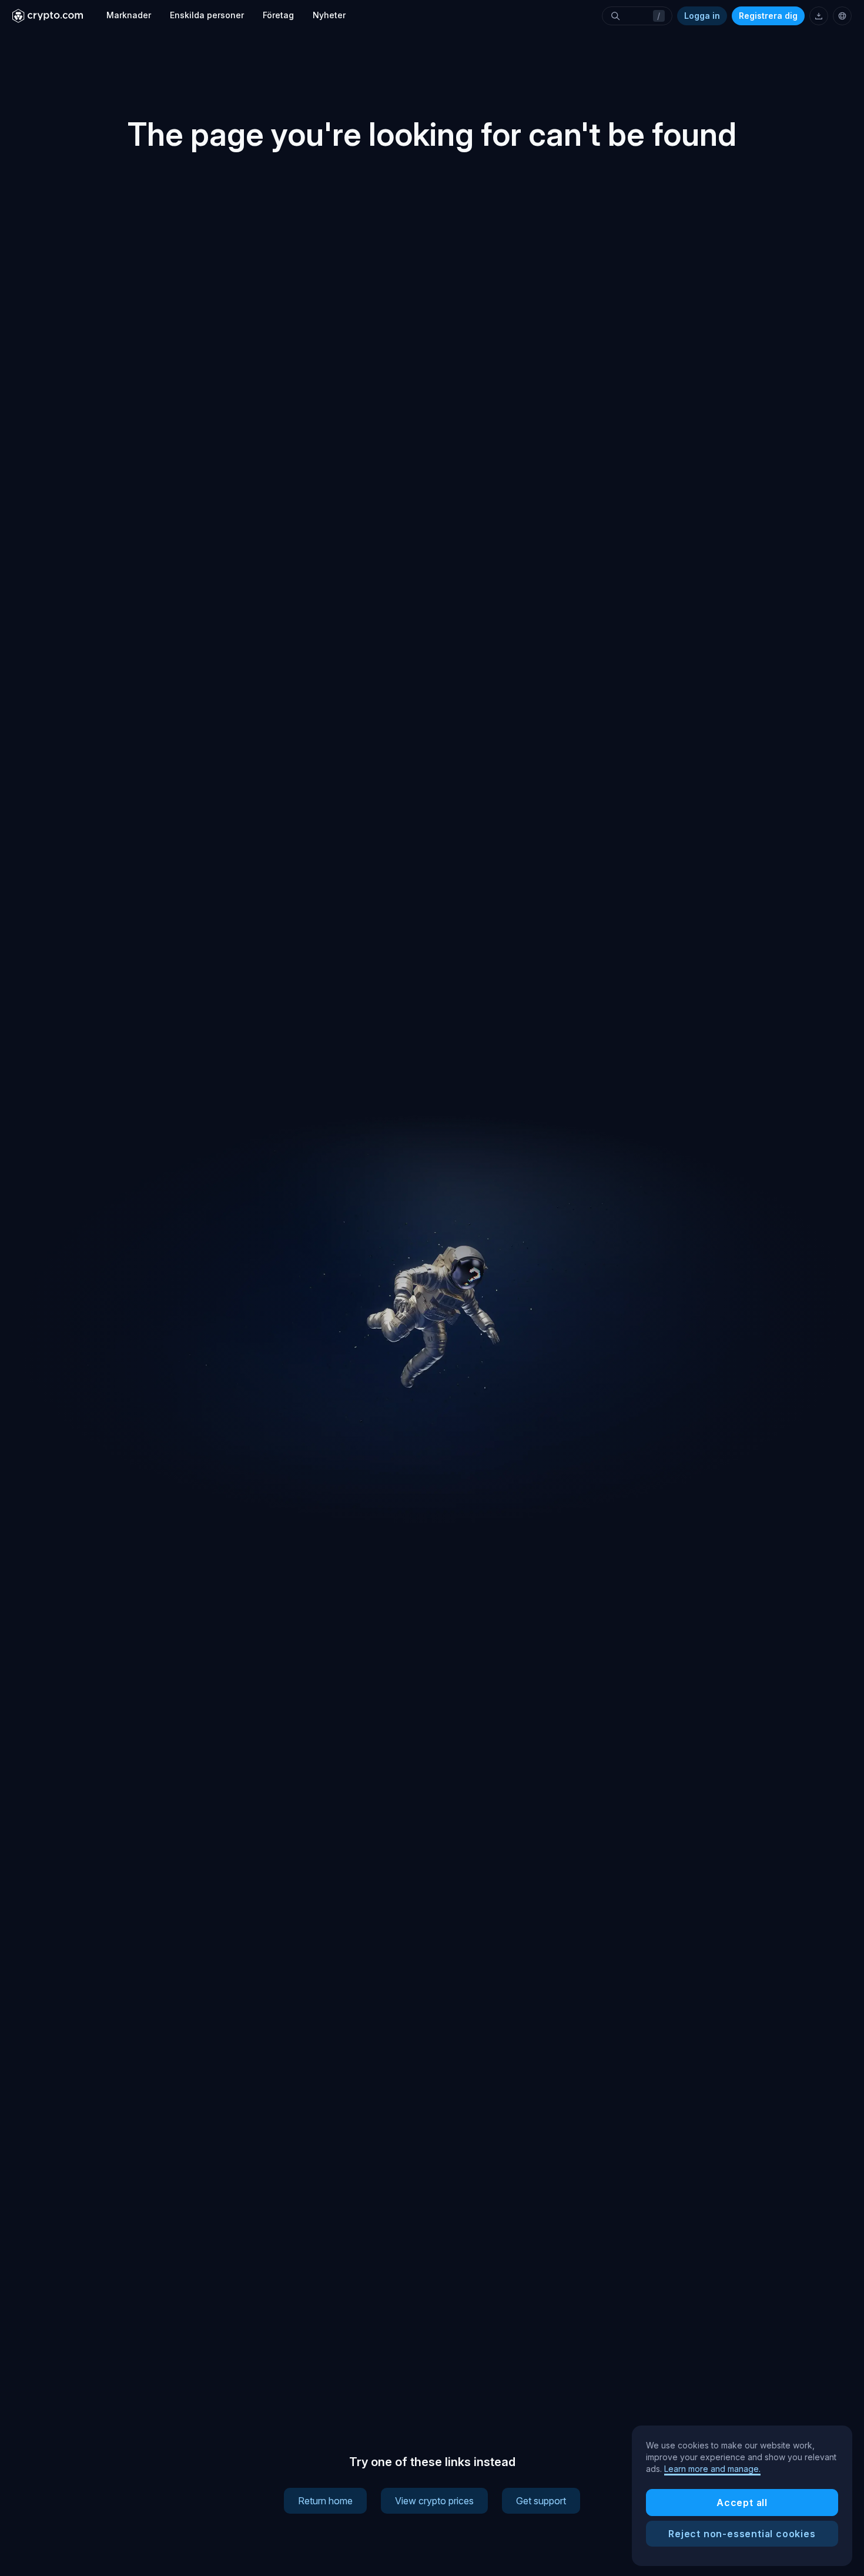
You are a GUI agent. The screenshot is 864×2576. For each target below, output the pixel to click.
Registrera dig (768, 16)
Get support (541, 2501)
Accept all (742, 2503)
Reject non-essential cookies (742, 2534)
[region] (742, 2496)
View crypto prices (434, 2501)
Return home (325, 2501)
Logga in (702, 16)
